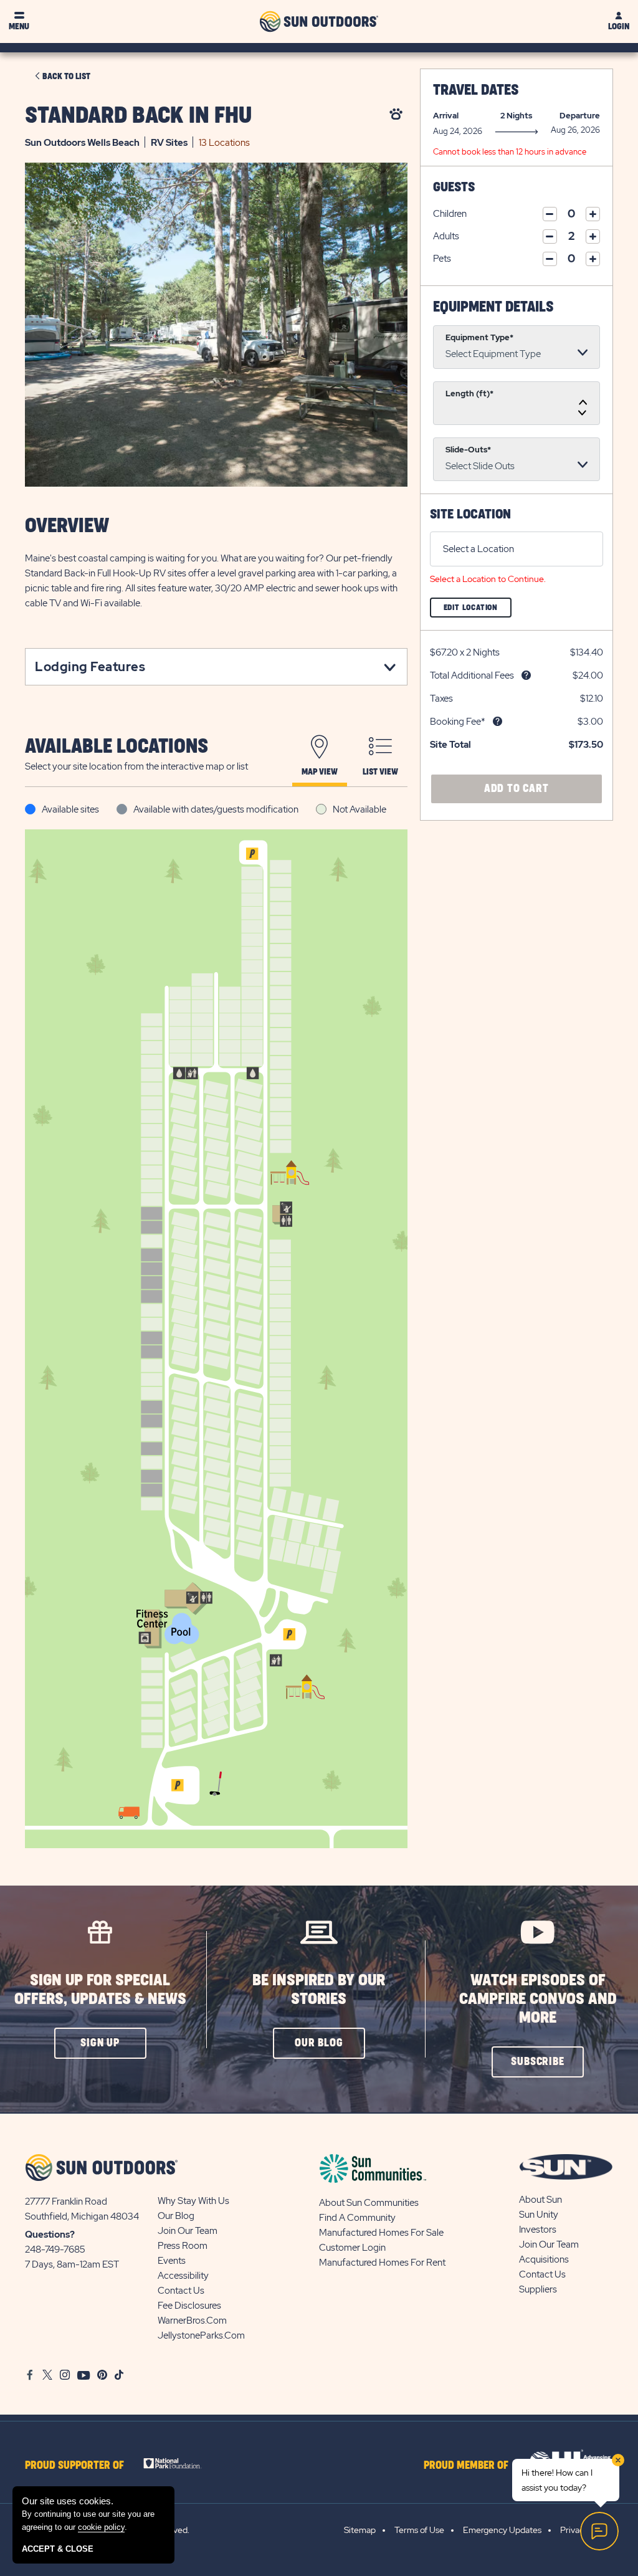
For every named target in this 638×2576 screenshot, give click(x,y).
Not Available (359, 809)
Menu (19, 26)
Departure (580, 116)
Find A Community (357, 2218)
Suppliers (538, 2289)
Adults (446, 236)
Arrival (446, 116)
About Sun (540, 2200)
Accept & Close (58, 2549)
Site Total (450, 745)
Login (619, 26)
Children (450, 214)
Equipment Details (493, 307)
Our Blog (176, 2216)
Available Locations (117, 747)
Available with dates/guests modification (216, 809)
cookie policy (101, 2527)
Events (172, 2261)
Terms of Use (419, 2530)
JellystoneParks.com (201, 2335)
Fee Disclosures (189, 2306)
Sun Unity (539, 2215)
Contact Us (181, 2291)
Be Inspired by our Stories (319, 1990)
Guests (454, 187)
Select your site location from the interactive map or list (136, 766)
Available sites (70, 809)
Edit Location (478, 610)
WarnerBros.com (192, 2321)
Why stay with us (193, 2201)
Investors (538, 2230)
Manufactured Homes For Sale (381, 2233)
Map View (320, 772)
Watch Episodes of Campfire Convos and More (538, 1999)
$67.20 (444, 652)
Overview (67, 526)
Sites (169, 143)
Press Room (183, 2246)
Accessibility (183, 2276)
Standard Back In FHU (138, 116)
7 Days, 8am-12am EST (72, 2264)
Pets (442, 259)
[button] (100, 2043)
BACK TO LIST (66, 77)
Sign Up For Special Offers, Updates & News (100, 1990)
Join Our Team (188, 2231)
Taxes (441, 699)
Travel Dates (476, 90)
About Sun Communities (369, 2203)
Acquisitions (544, 2259)
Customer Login (352, 2248)
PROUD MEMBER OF (466, 2466)
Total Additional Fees (472, 675)
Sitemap (360, 2530)
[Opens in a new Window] (177, 2463)
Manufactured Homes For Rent (382, 2263)
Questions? (50, 2235)
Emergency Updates (502, 2530)
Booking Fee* (458, 722)
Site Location (470, 514)
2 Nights (516, 116)
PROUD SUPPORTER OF (74, 2466)
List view (380, 772)
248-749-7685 (55, 2249)
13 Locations (224, 143)
